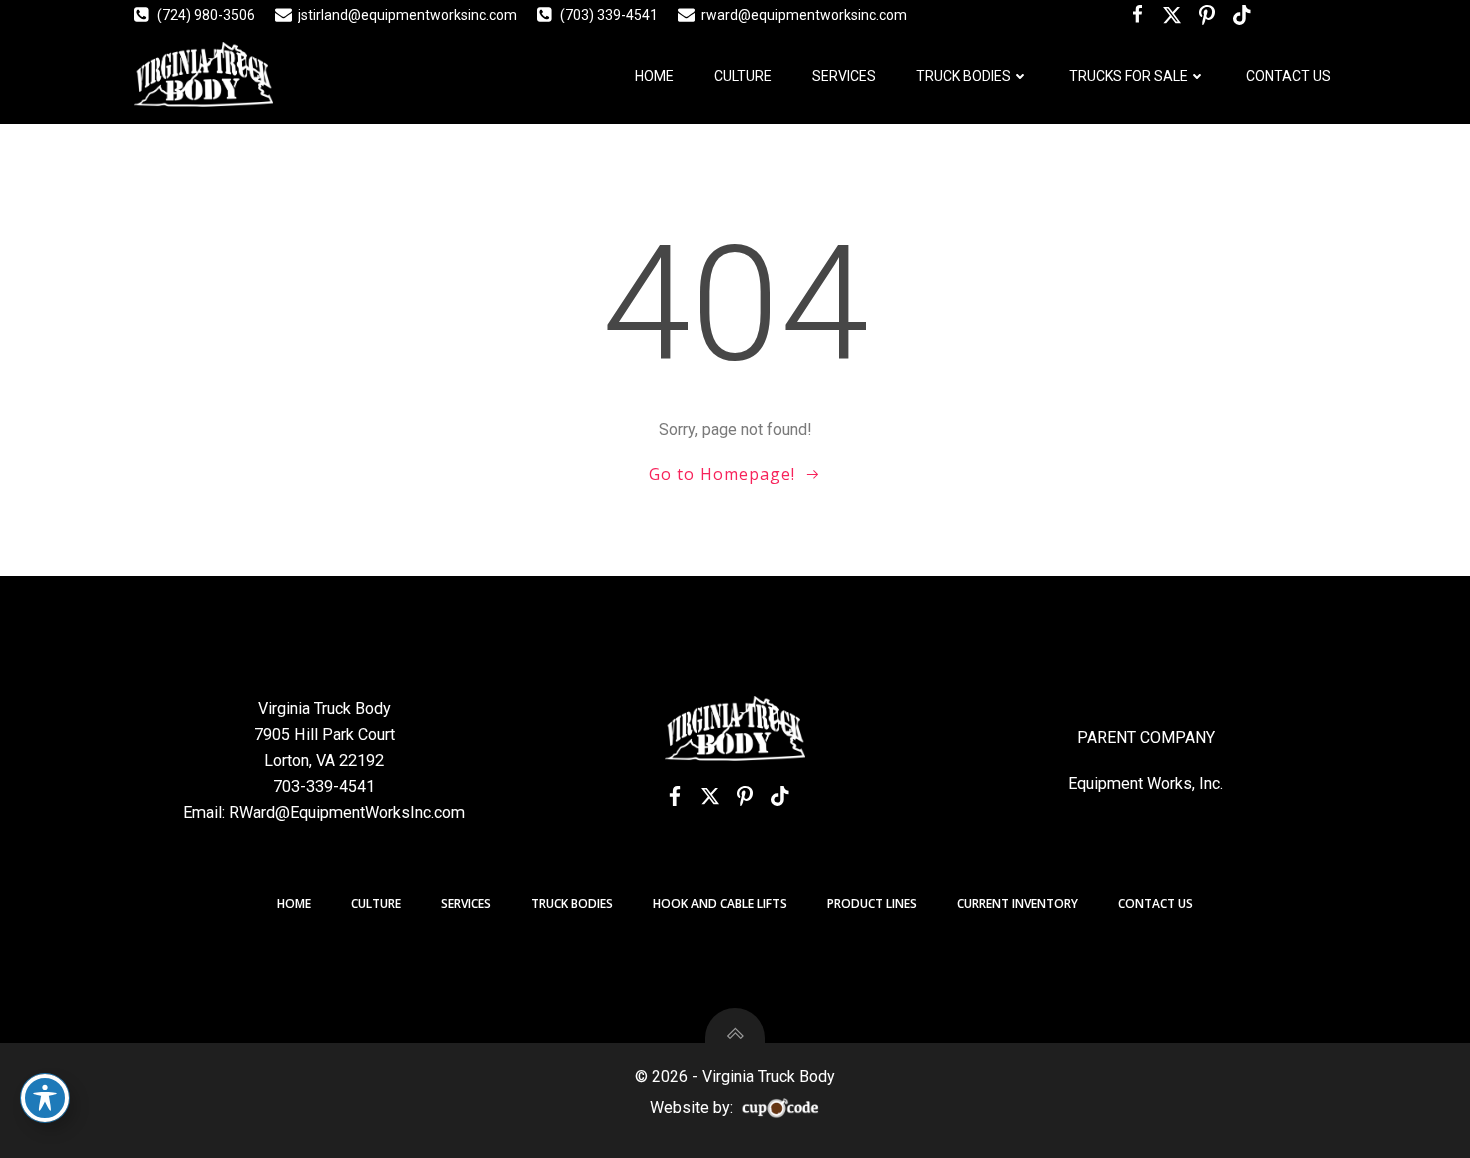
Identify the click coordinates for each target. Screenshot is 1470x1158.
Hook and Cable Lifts (720, 903)
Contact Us (1288, 76)
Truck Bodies (963, 76)
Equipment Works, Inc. (1145, 783)
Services (844, 76)
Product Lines (872, 903)
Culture (743, 76)
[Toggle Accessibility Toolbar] (45, 1098)
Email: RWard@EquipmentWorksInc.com (324, 812)
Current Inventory (1017, 903)
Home (654, 76)
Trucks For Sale (1128, 76)
